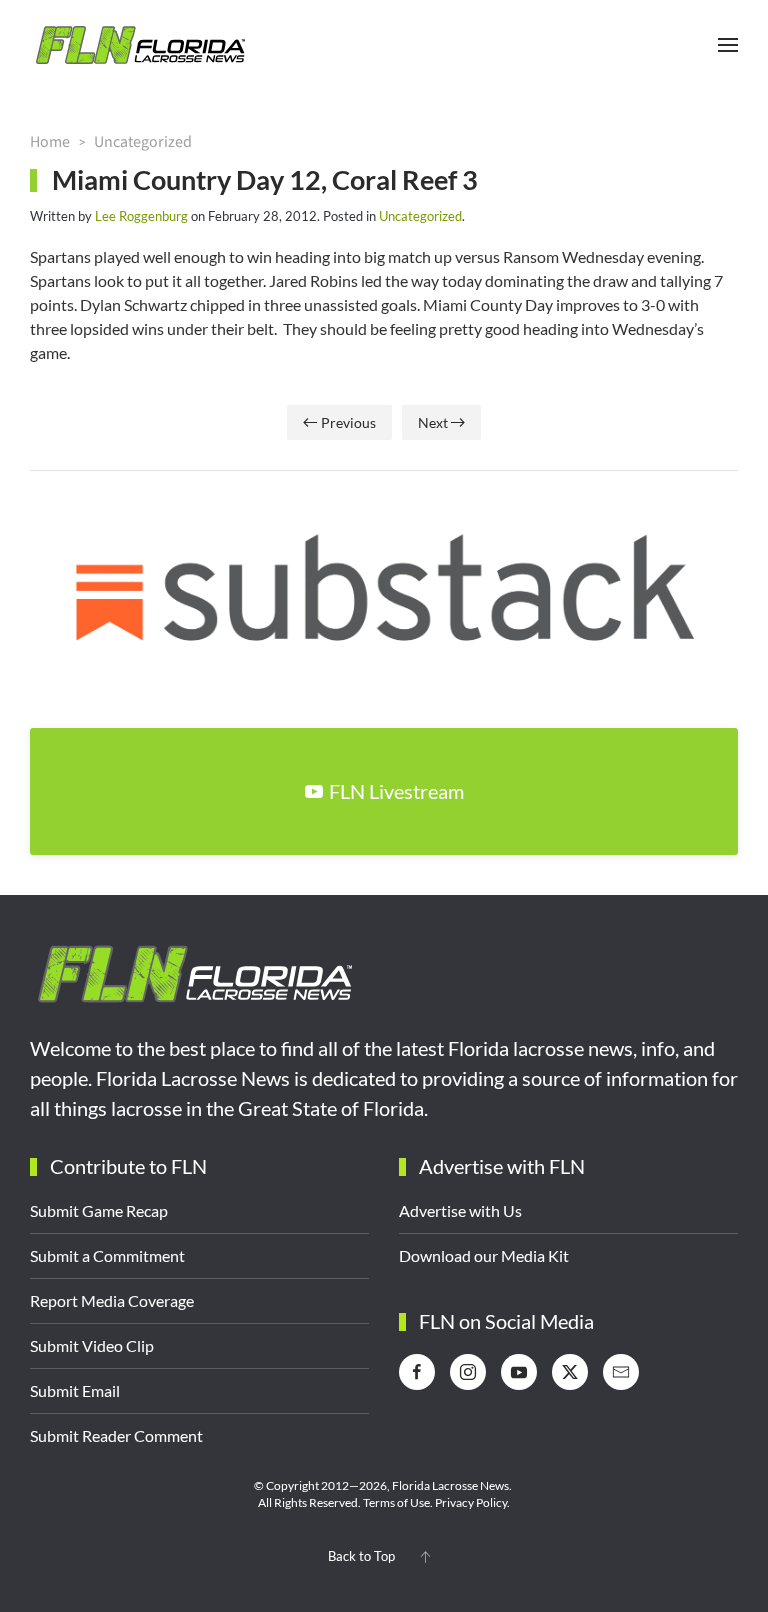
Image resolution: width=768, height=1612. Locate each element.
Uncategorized (420, 216)
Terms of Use (396, 1502)
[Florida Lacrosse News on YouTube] (519, 1372)
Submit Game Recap (99, 1210)
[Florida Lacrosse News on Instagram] (468, 1372)
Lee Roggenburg (141, 216)
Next (433, 422)
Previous (348, 422)
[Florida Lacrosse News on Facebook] (417, 1372)
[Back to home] (140, 45)
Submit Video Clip (92, 1345)
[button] (728, 45)
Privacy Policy (471, 1502)
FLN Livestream (396, 791)
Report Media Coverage (112, 1300)
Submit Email (75, 1390)
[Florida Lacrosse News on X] (570, 1372)
